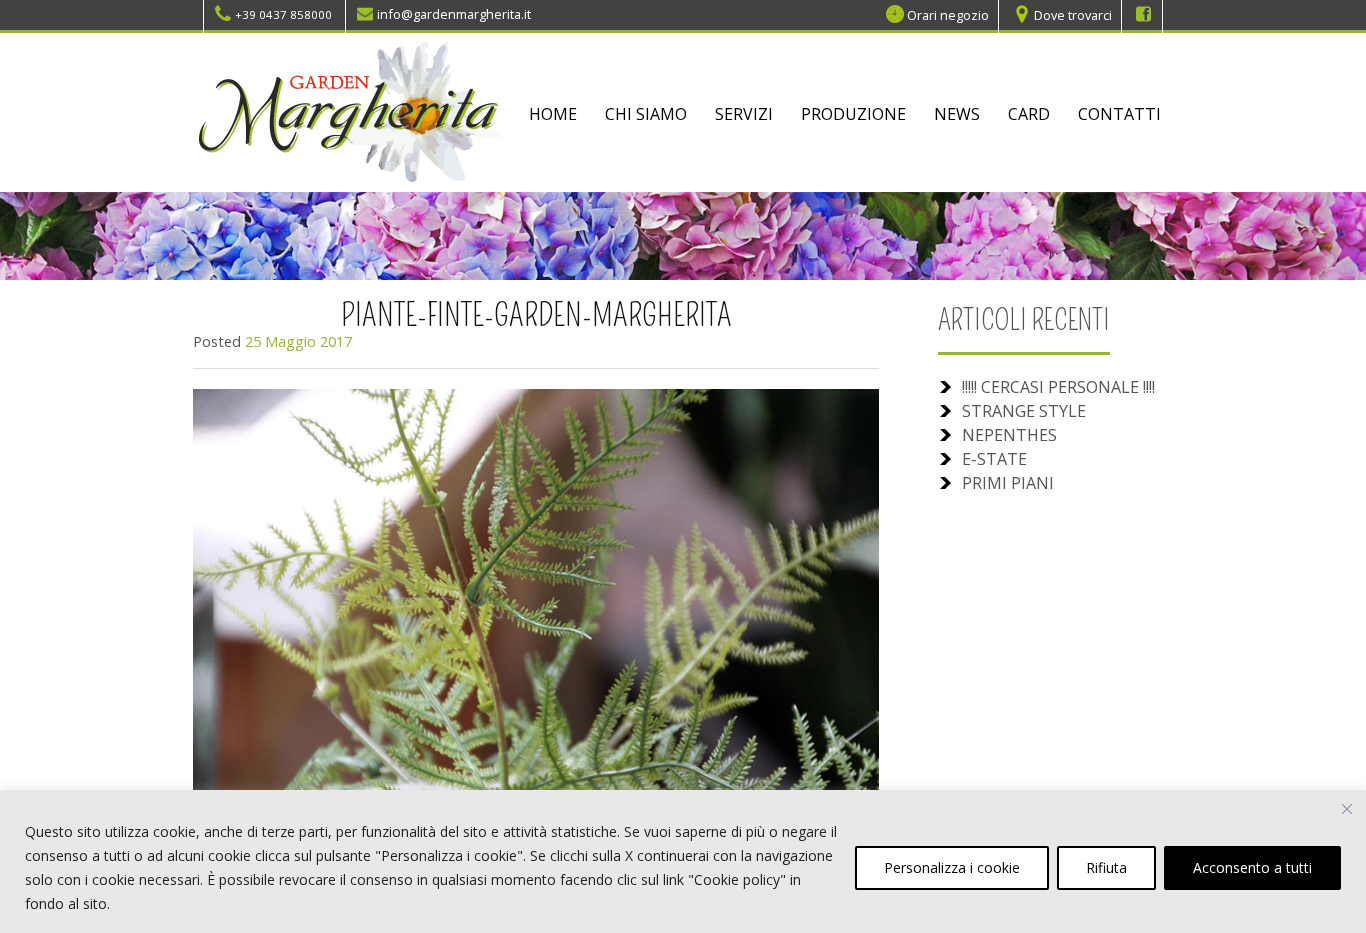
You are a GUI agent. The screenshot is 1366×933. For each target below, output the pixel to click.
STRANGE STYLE (1024, 411)
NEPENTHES (1009, 435)
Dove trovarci (1073, 14)
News (957, 114)
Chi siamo (646, 114)
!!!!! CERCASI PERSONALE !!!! (1058, 387)
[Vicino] (1347, 809)
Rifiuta (1106, 867)
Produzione (853, 114)
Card (1029, 114)
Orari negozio (948, 14)
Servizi (744, 114)
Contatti (1119, 114)
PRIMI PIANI (1008, 483)
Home (553, 114)
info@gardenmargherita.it (454, 14)
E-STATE (994, 459)
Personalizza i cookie (952, 867)
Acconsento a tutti (1252, 867)
